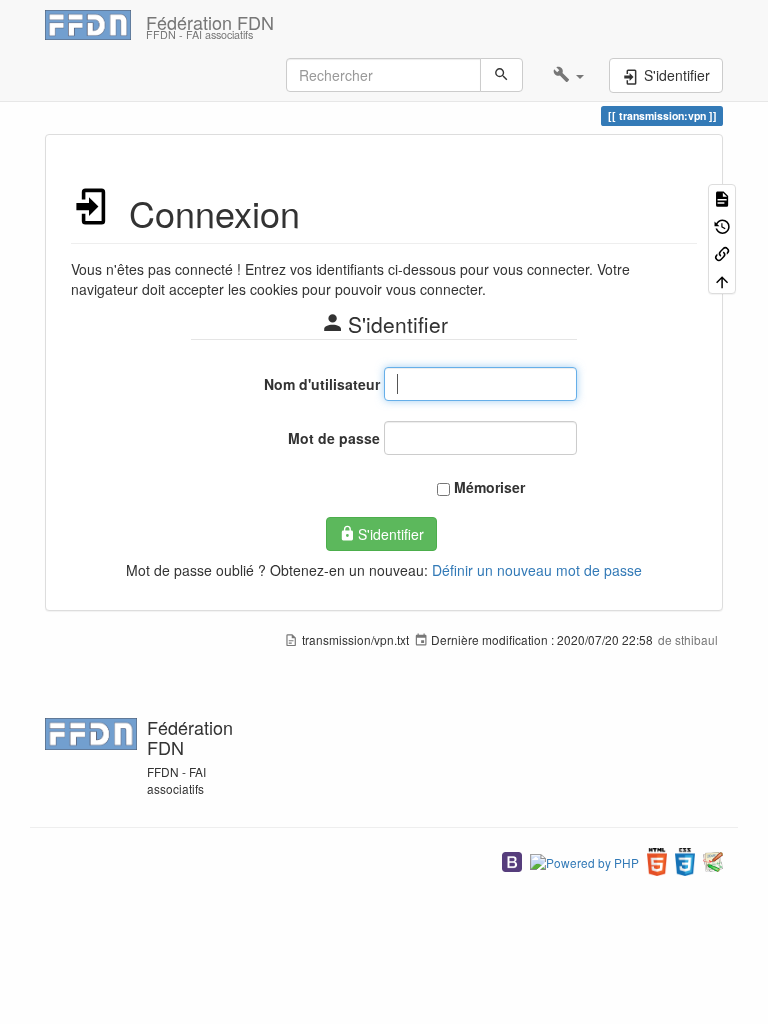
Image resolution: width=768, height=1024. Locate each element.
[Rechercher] (501, 75)
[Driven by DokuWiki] (713, 859)
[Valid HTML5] (657, 859)
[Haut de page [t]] (722, 279)
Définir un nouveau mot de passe (537, 570)
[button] (568, 75)
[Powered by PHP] (584, 859)
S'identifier (391, 534)
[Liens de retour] (722, 252)
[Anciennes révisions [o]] (722, 224)
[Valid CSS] (685, 859)
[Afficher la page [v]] (722, 197)
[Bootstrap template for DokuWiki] (512, 859)
